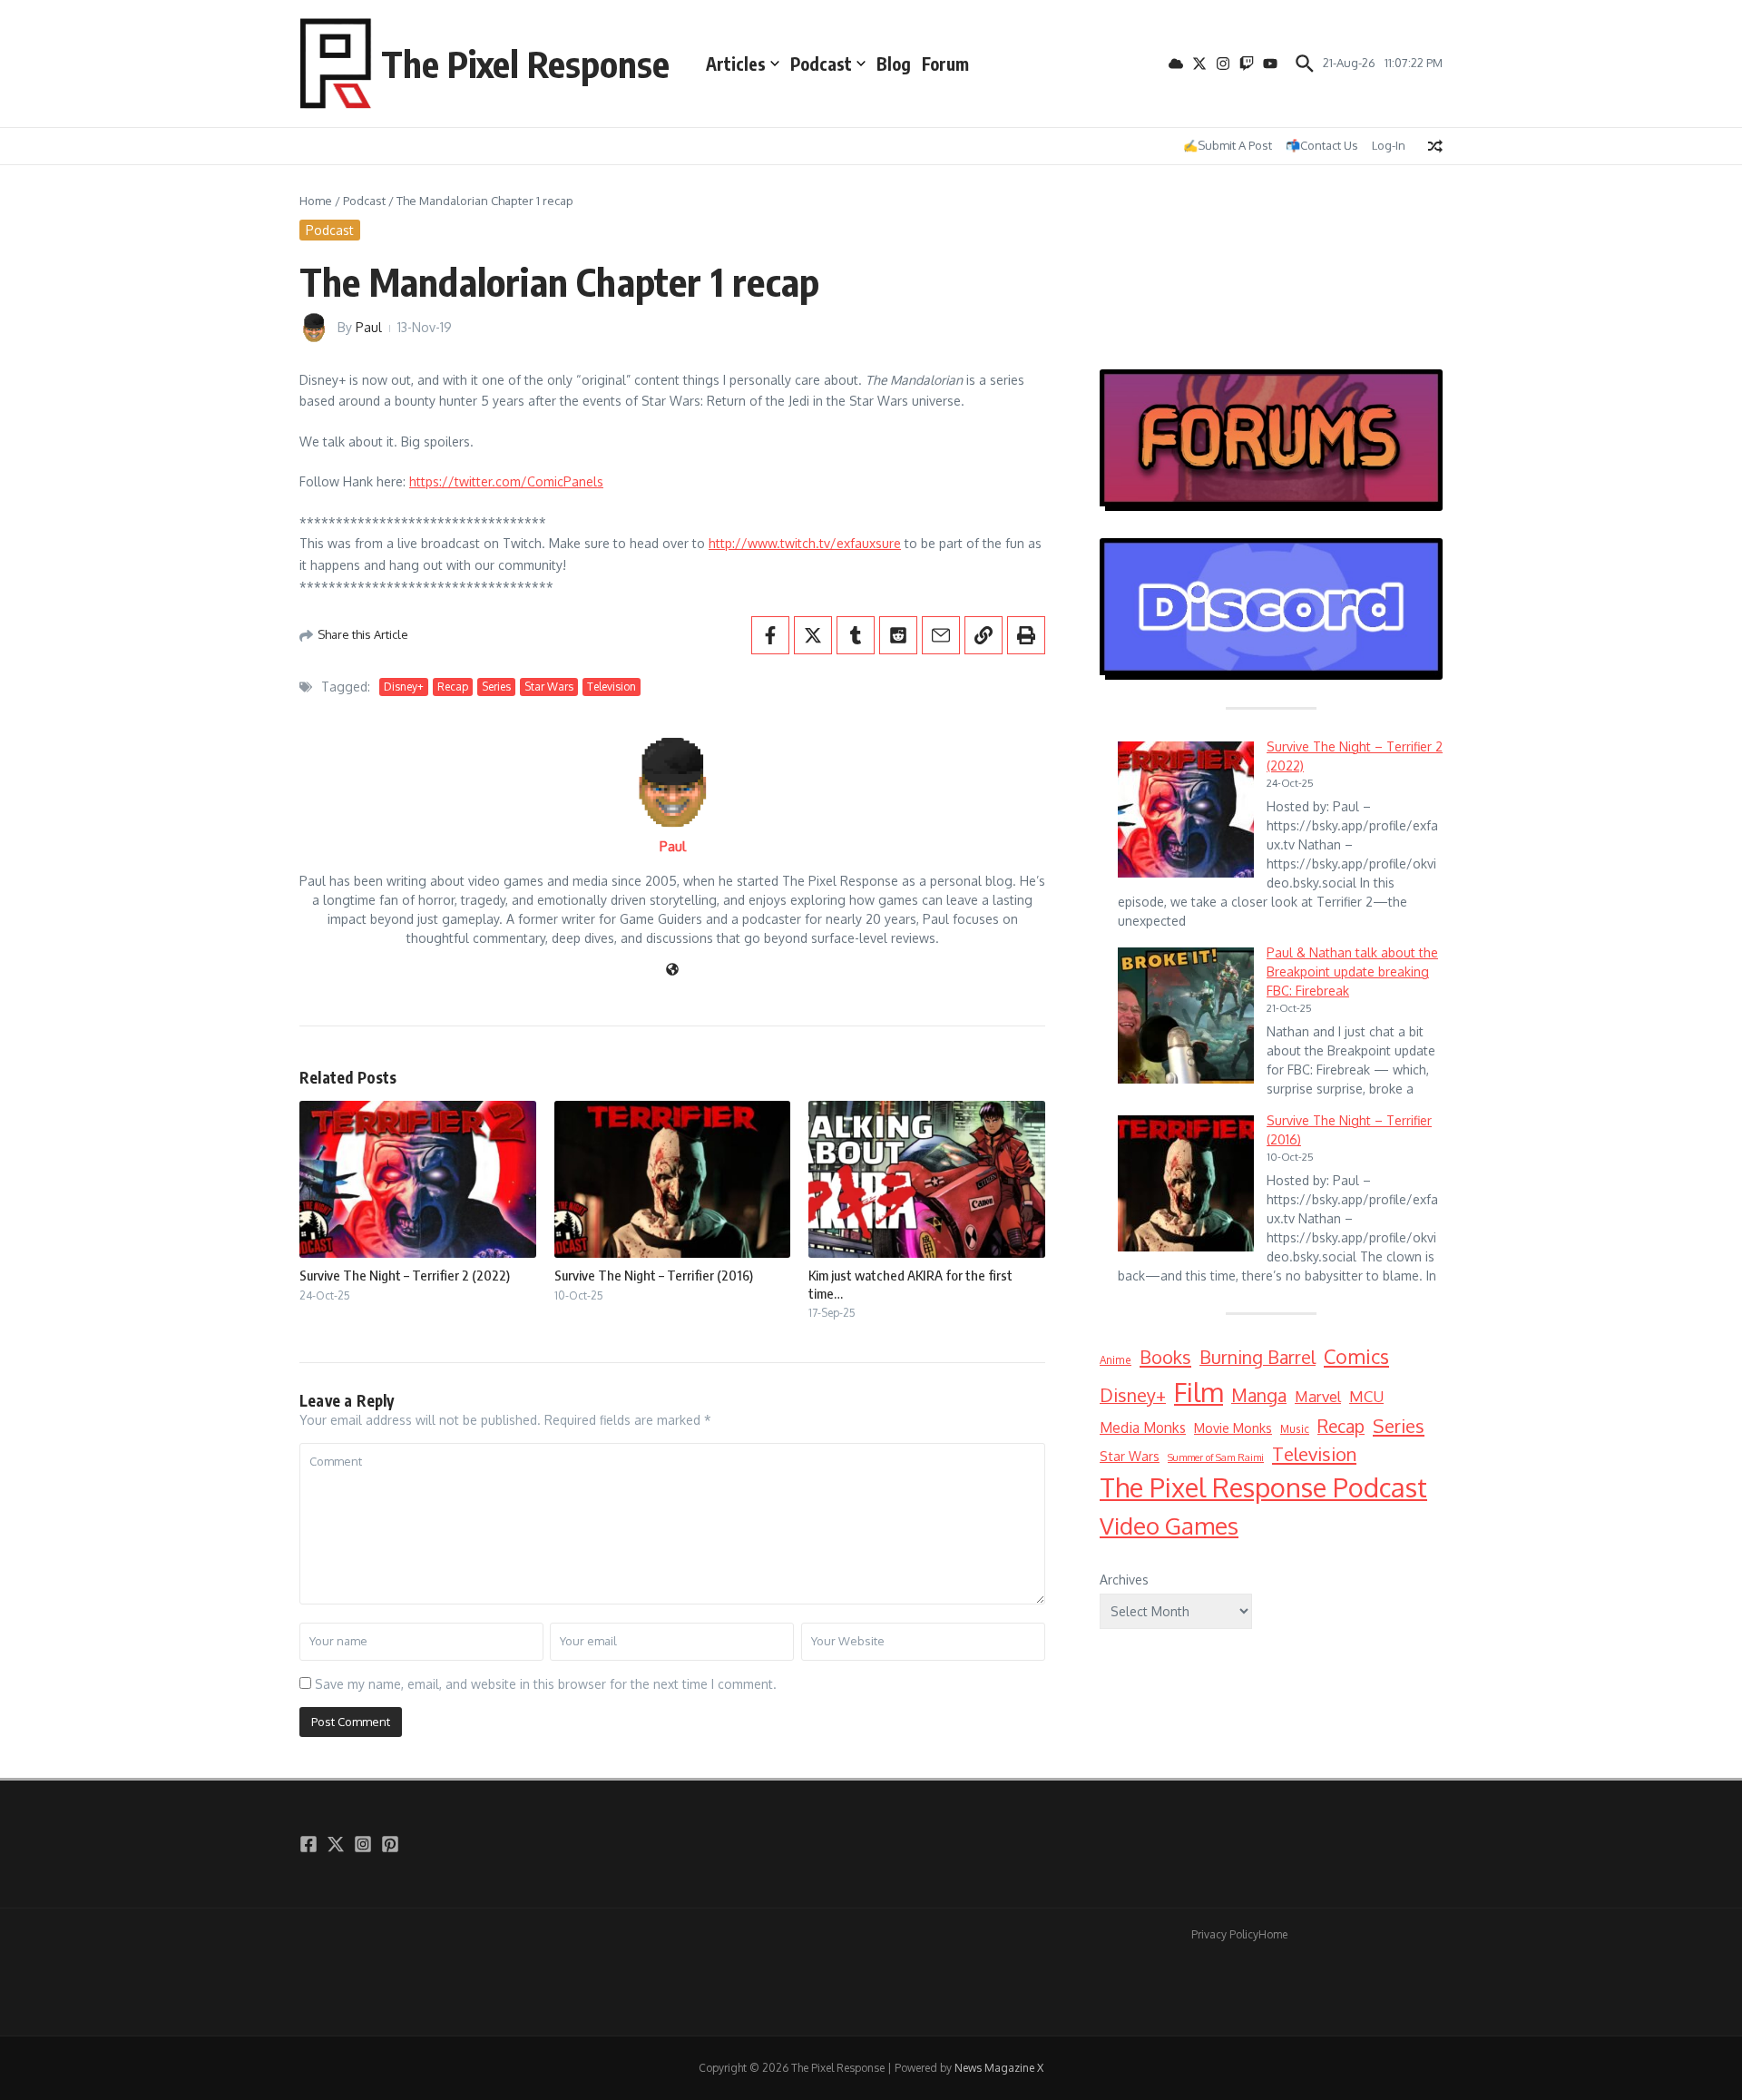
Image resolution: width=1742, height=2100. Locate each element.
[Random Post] (1435, 146)
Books (1165, 1357)
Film (1199, 1392)
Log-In (1389, 145)
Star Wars (549, 687)
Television (612, 687)
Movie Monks (1233, 1428)
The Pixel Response (525, 64)
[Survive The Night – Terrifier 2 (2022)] (1186, 810)
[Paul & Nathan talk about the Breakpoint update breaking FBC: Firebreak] (1186, 1016)
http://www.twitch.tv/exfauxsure (805, 543)
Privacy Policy (1225, 1934)
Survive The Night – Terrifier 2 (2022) (405, 1275)
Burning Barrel (1258, 1357)
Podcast (821, 64)
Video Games (1169, 1525)
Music (1295, 1429)
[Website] (672, 971)
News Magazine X (999, 2068)
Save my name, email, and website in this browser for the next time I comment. (546, 1684)
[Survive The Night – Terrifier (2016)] (1186, 1183)
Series (496, 687)
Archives (1124, 1580)
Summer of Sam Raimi (1216, 1457)
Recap (453, 687)
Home (316, 201)
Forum (945, 64)
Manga (1259, 1395)
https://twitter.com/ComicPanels (506, 481)
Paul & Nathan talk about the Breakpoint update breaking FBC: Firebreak (1352, 971)
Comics (1356, 1356)
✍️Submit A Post (1228, 145)
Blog (894, 64)
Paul (369, 327)
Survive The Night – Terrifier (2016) (654, 1275)
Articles (736, 64)
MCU (1366, 1396)
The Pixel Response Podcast (1263, 1487)
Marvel (1318, 1396)
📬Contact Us (1322, 145)
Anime (1116, 1360)
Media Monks (1143, 1428)
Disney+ (404, 687)
